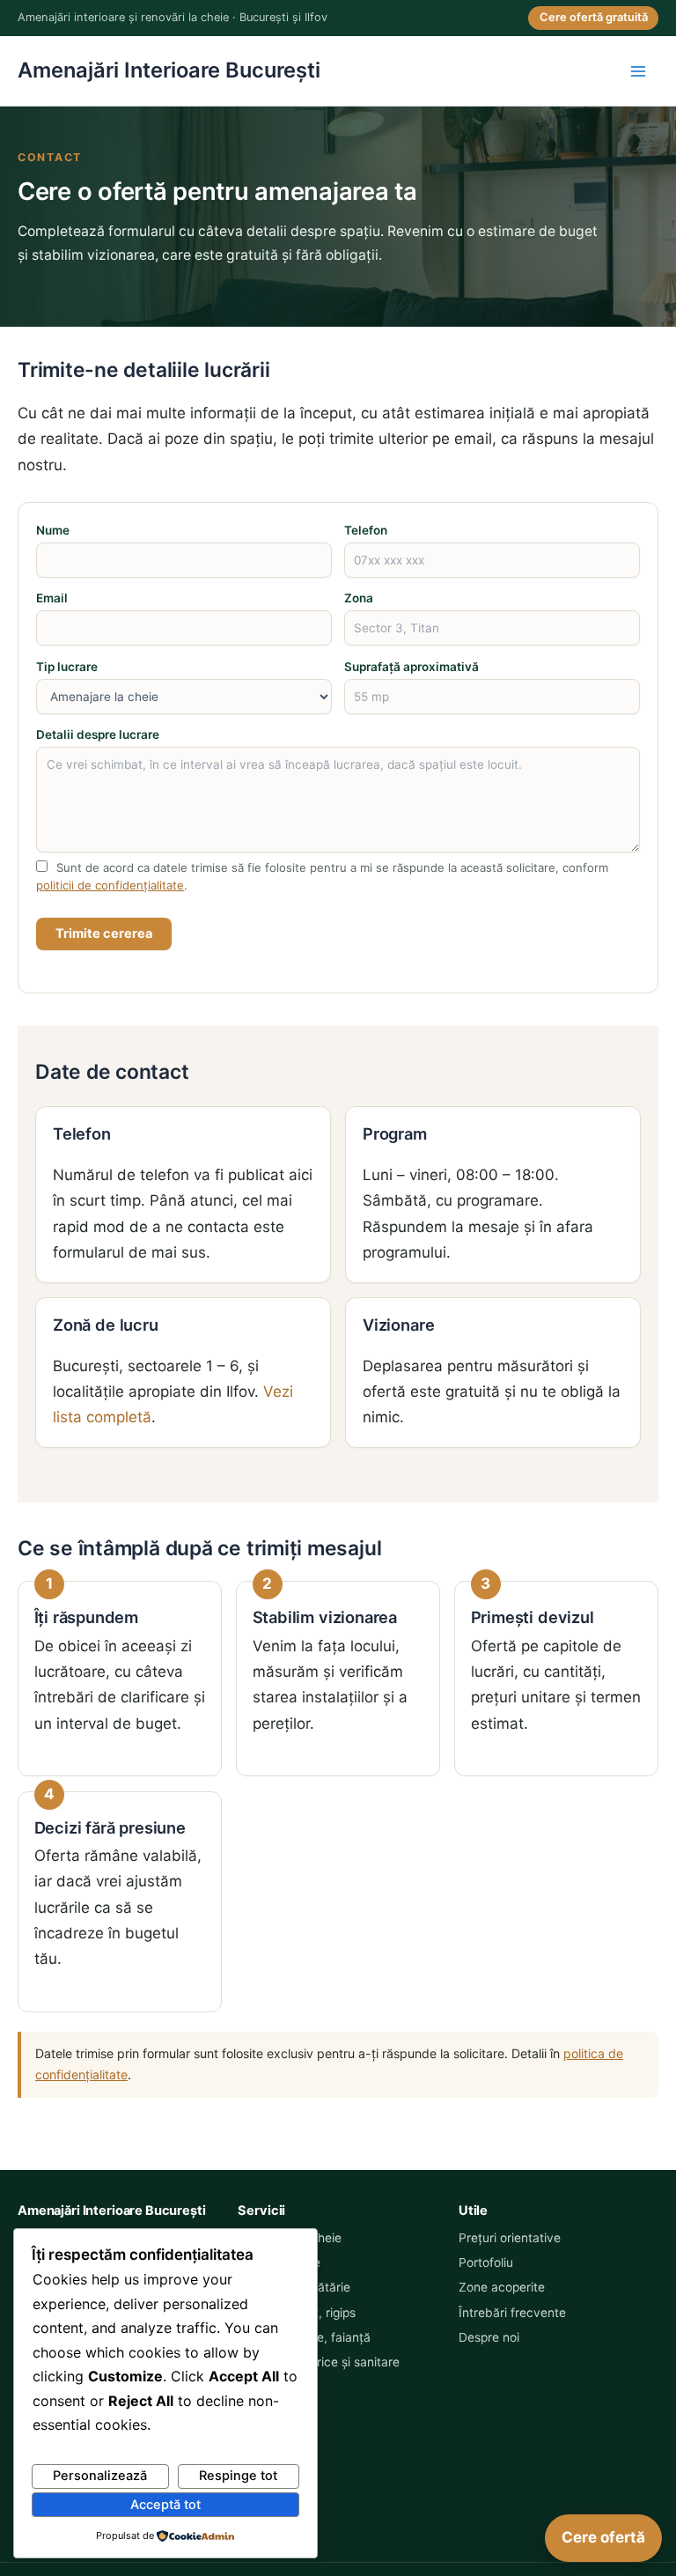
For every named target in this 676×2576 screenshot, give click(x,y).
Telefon (366, 530)
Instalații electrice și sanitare (319, 2362)
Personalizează (100, 2476)
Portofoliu (486, 2262)
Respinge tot (238, 2476)
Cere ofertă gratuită (594, 17)
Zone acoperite (502, 2287)
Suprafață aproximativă (411, 667)
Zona (359, 598)
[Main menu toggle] (639, 71)
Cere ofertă (603, 2537)
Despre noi (489, 2337)
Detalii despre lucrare (98, 734)
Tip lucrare (67, 667)
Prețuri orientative (510, 2238)
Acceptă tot (165, 2505)
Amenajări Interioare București (169, 70)
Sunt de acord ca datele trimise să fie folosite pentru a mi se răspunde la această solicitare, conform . (322, 876)
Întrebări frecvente (512, 2313)
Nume (53, 530)
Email (52, 598)
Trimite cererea (104, 934)
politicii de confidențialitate (110, 885)
